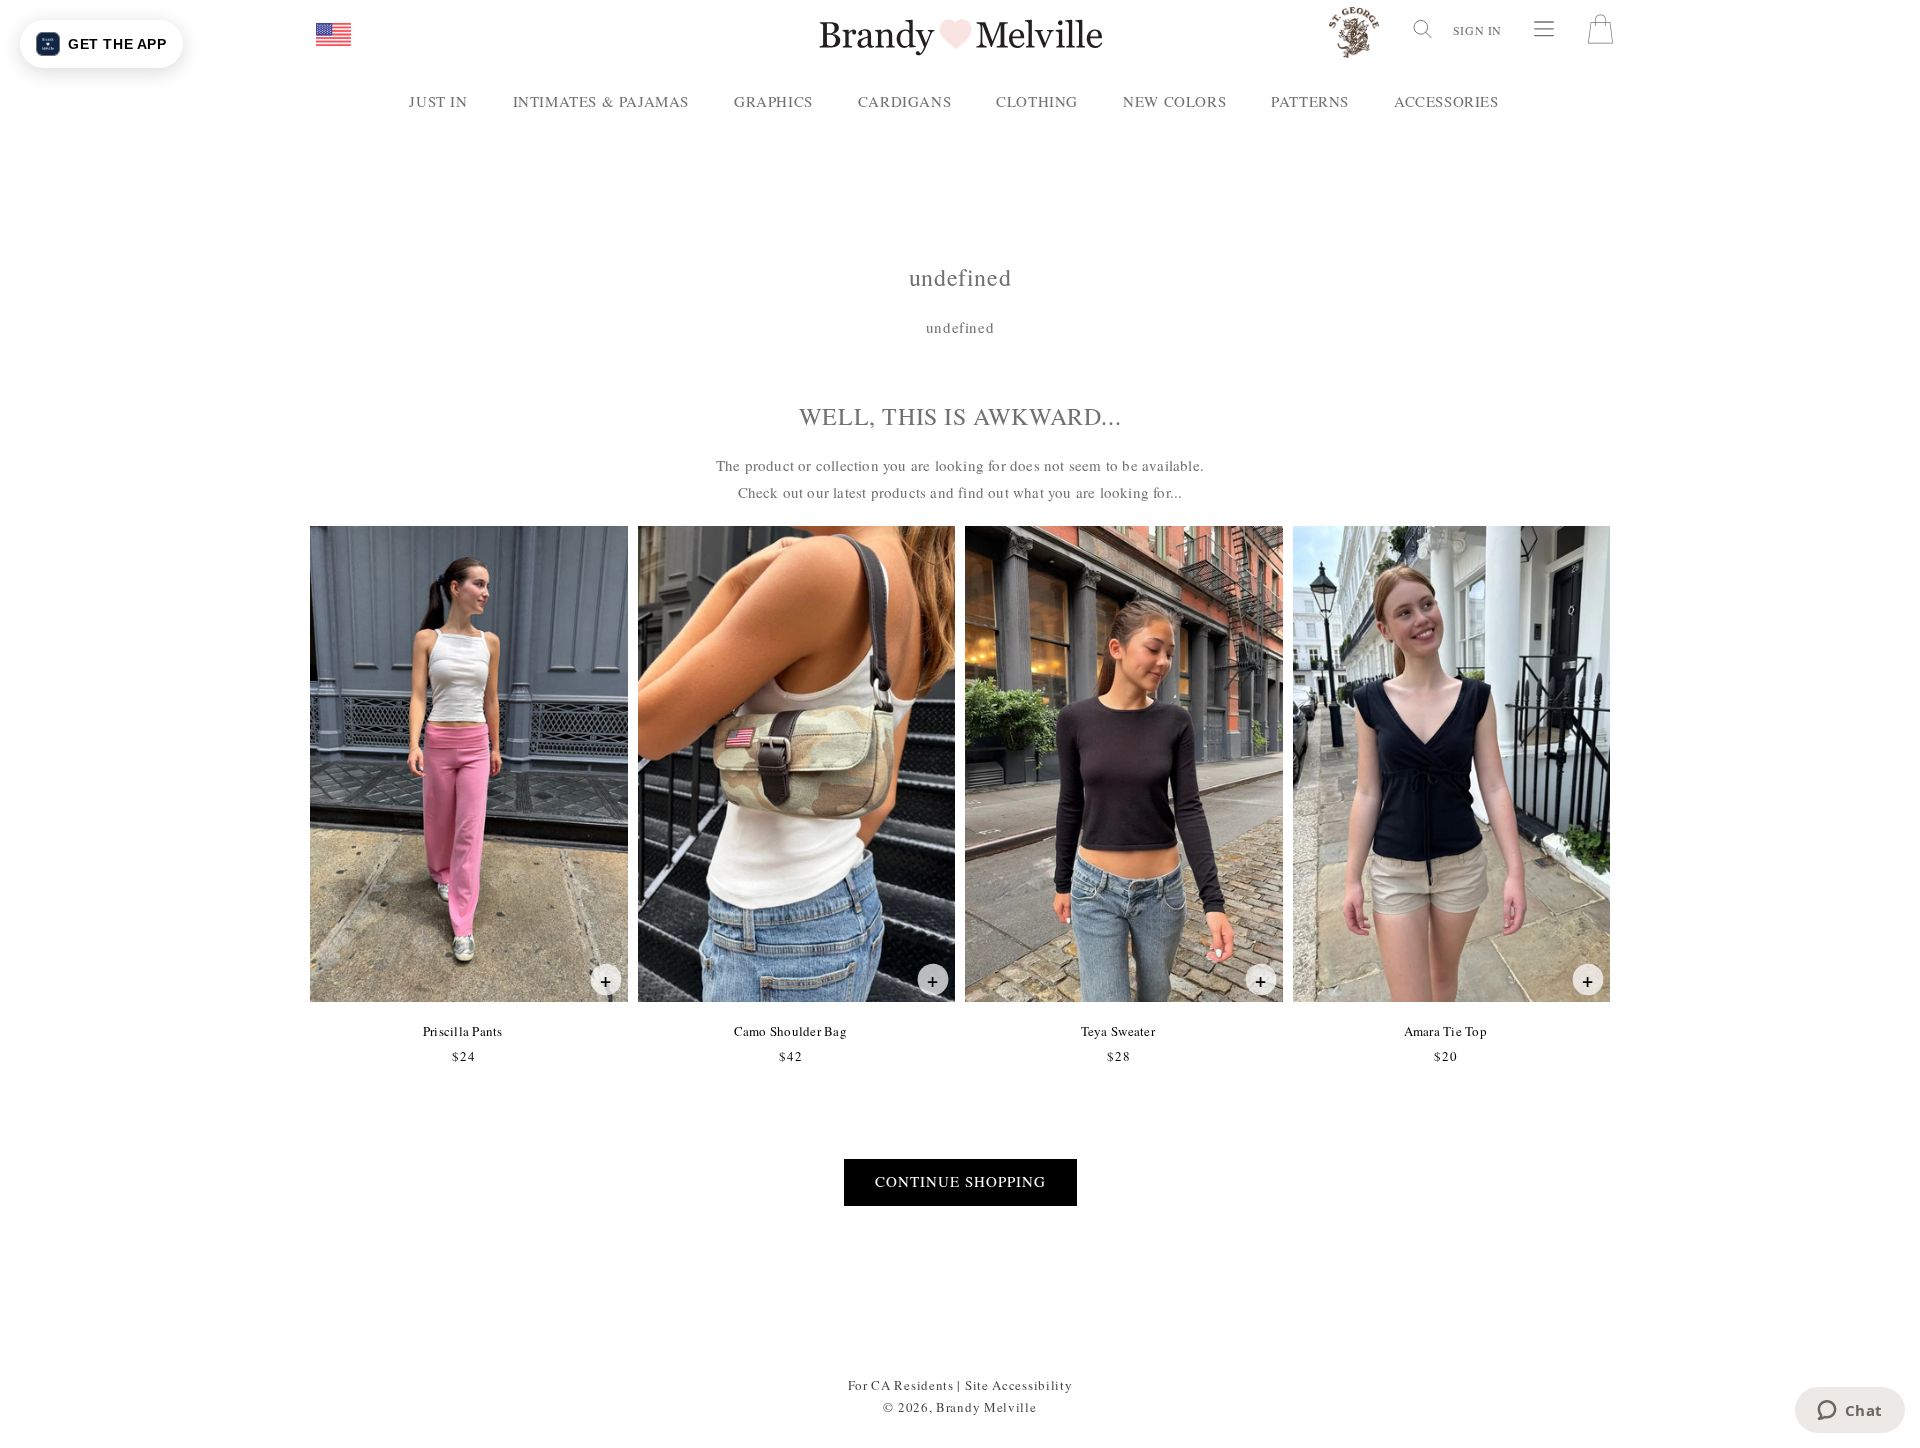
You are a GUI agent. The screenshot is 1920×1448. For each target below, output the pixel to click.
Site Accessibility (1019, 1385)
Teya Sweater (1117, 1031)
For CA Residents (901, 1385)
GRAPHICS (773, 101)
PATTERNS (1310, 101)
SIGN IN (1477, 30)
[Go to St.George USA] (1354, 36)
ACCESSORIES (1446, 101)
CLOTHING (1037, 101)
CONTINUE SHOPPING (960, 1181)
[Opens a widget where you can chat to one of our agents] (1849, 1412)
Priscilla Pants (462, 1031)
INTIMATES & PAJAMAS (601, 101)
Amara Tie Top (1445, 1031)
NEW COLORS (1174, 101)
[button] (333, 36)
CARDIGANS (904, 101)
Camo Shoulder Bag (790, 1031)
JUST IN (438, 101)
